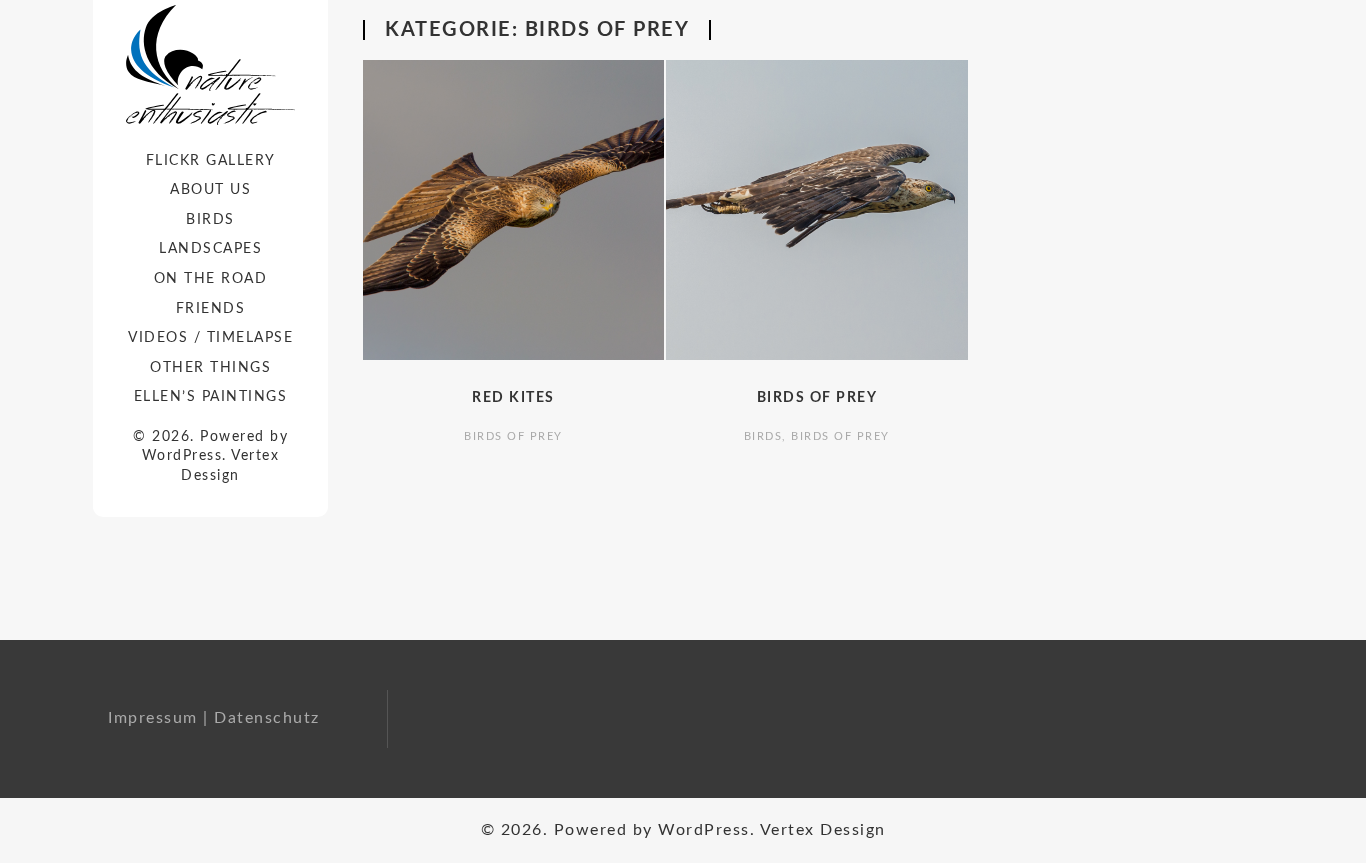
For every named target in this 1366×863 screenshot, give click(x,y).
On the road (211, 279)
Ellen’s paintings (211, 397)
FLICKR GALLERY (211, 161)
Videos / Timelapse (210, 338)
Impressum (153, 718)
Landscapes (210, 249)
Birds (210, 220)
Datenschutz (267, 718)
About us (210, 190)
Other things (210, 368)
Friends (211, 309)
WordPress (182, 456)
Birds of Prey (513, 436)
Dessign (210, 476)
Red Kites (513, 398)
